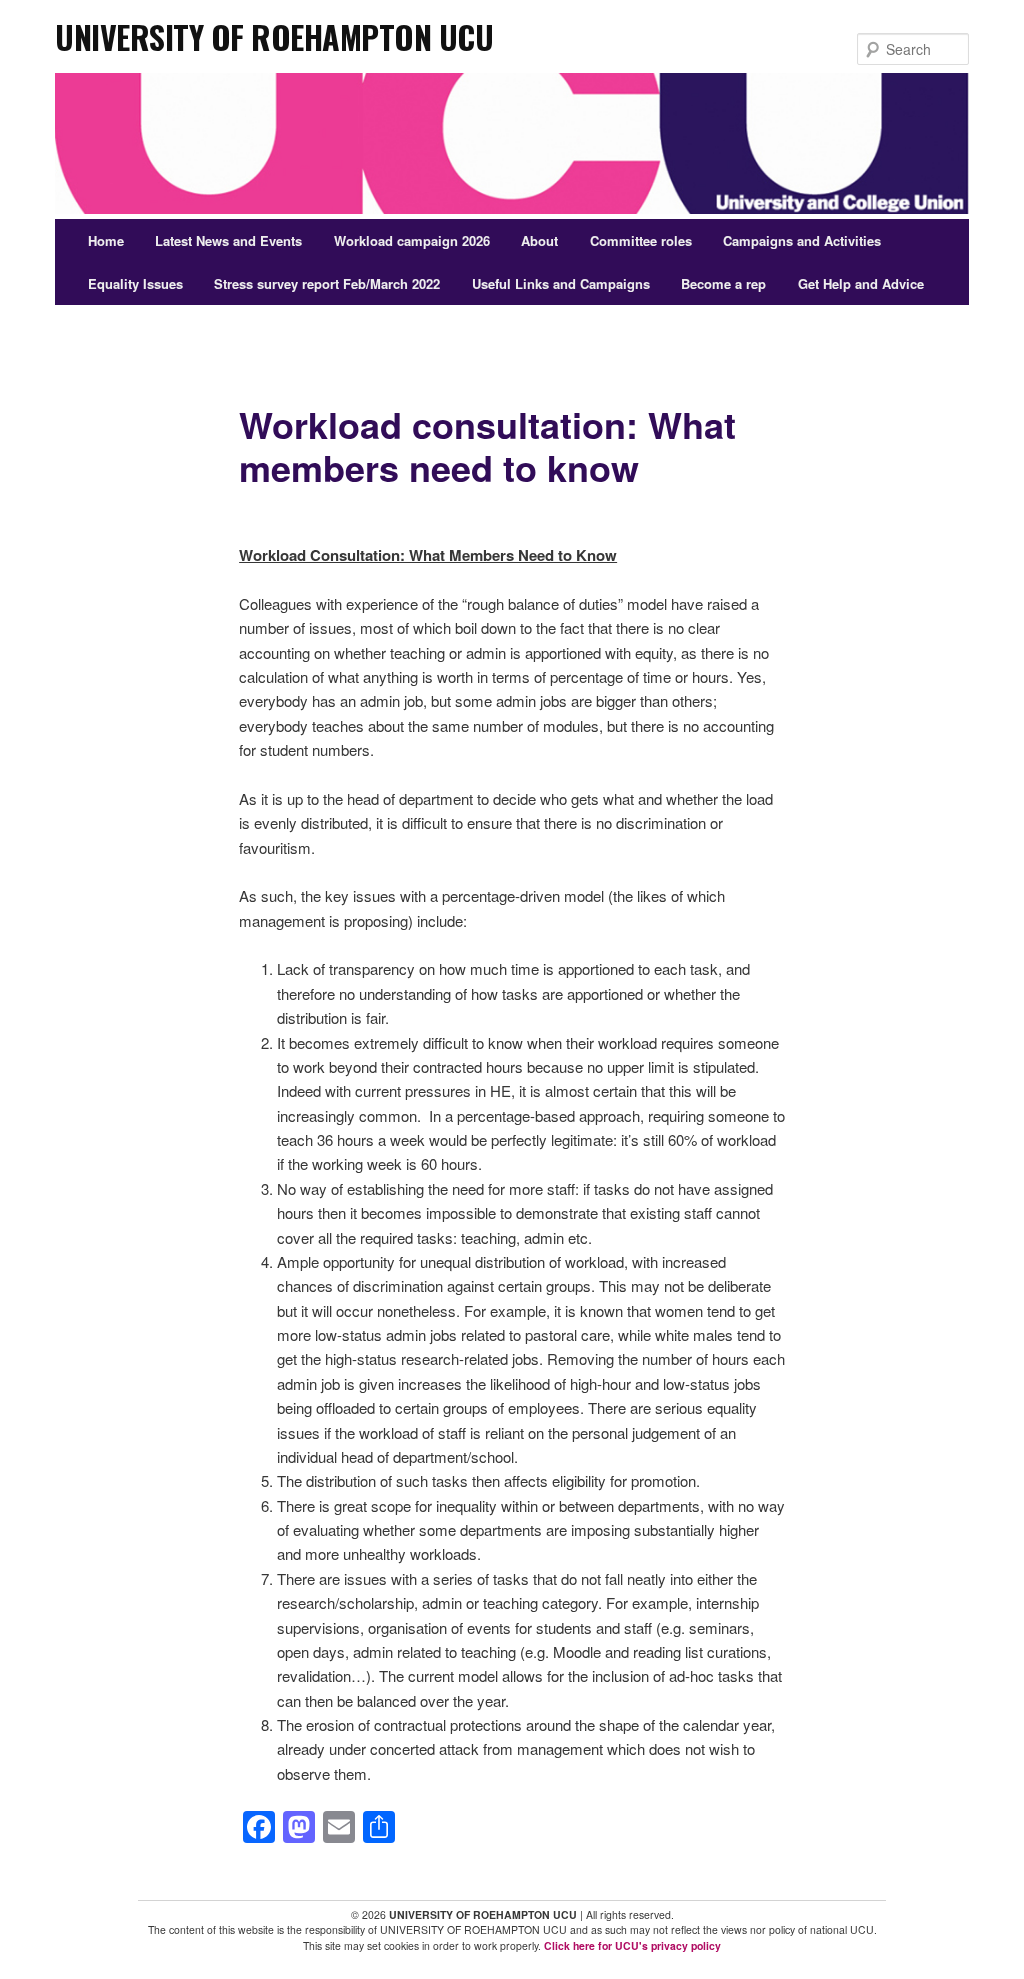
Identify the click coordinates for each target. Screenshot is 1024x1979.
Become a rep (723, 283)
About (539, 240)
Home (106, 240)
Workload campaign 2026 (412, 240)
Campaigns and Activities (802, 240)
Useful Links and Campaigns (561, 283)
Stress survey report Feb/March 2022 (327, 283)
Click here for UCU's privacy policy (632, 1945)
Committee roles (641, 240)
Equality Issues (135, 283)
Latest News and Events (228, 240)
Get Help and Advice (861, 283)
